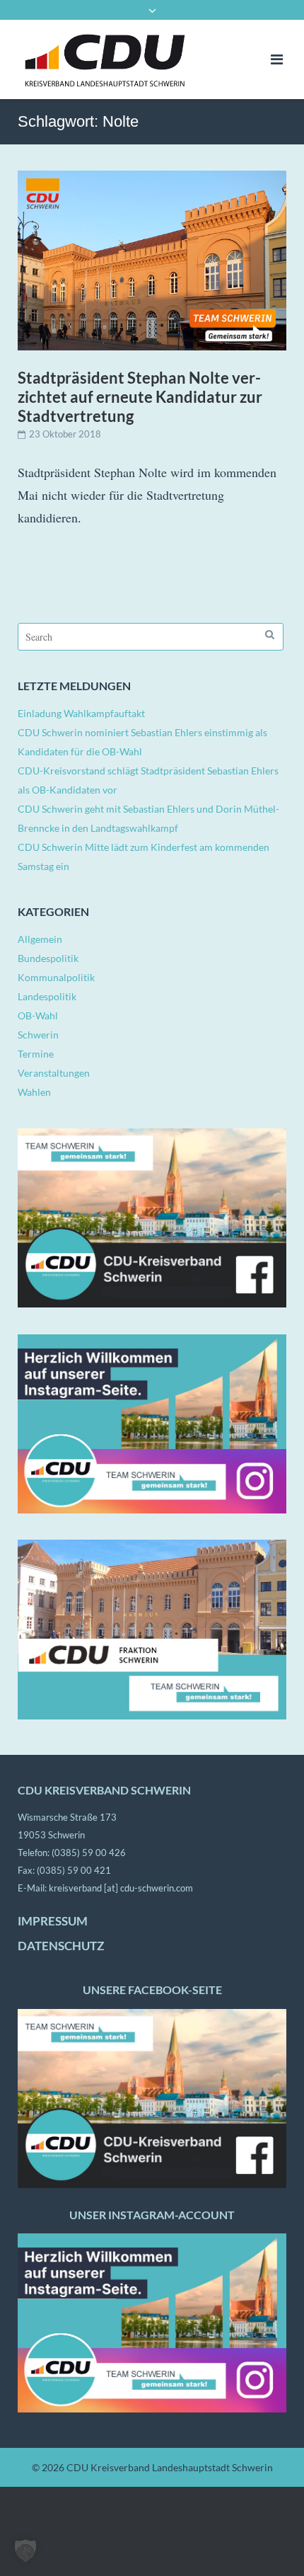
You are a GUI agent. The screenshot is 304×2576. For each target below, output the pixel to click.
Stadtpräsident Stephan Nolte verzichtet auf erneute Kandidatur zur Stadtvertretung (140, 397)
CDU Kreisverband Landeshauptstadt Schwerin (170, 2467)
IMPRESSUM (53, 1921)
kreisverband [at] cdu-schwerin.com (121, 1888)
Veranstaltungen (54, 1073)
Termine (36, 1054)
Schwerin (38, 1035)
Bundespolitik (48, 958)
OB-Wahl (38, 1015)
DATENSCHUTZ (61, 1946)
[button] (25, 2551)
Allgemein (40, 939)
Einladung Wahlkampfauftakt (81, 713)
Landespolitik (47, 996)
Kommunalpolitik (56, 977)
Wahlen (34, 1092)
